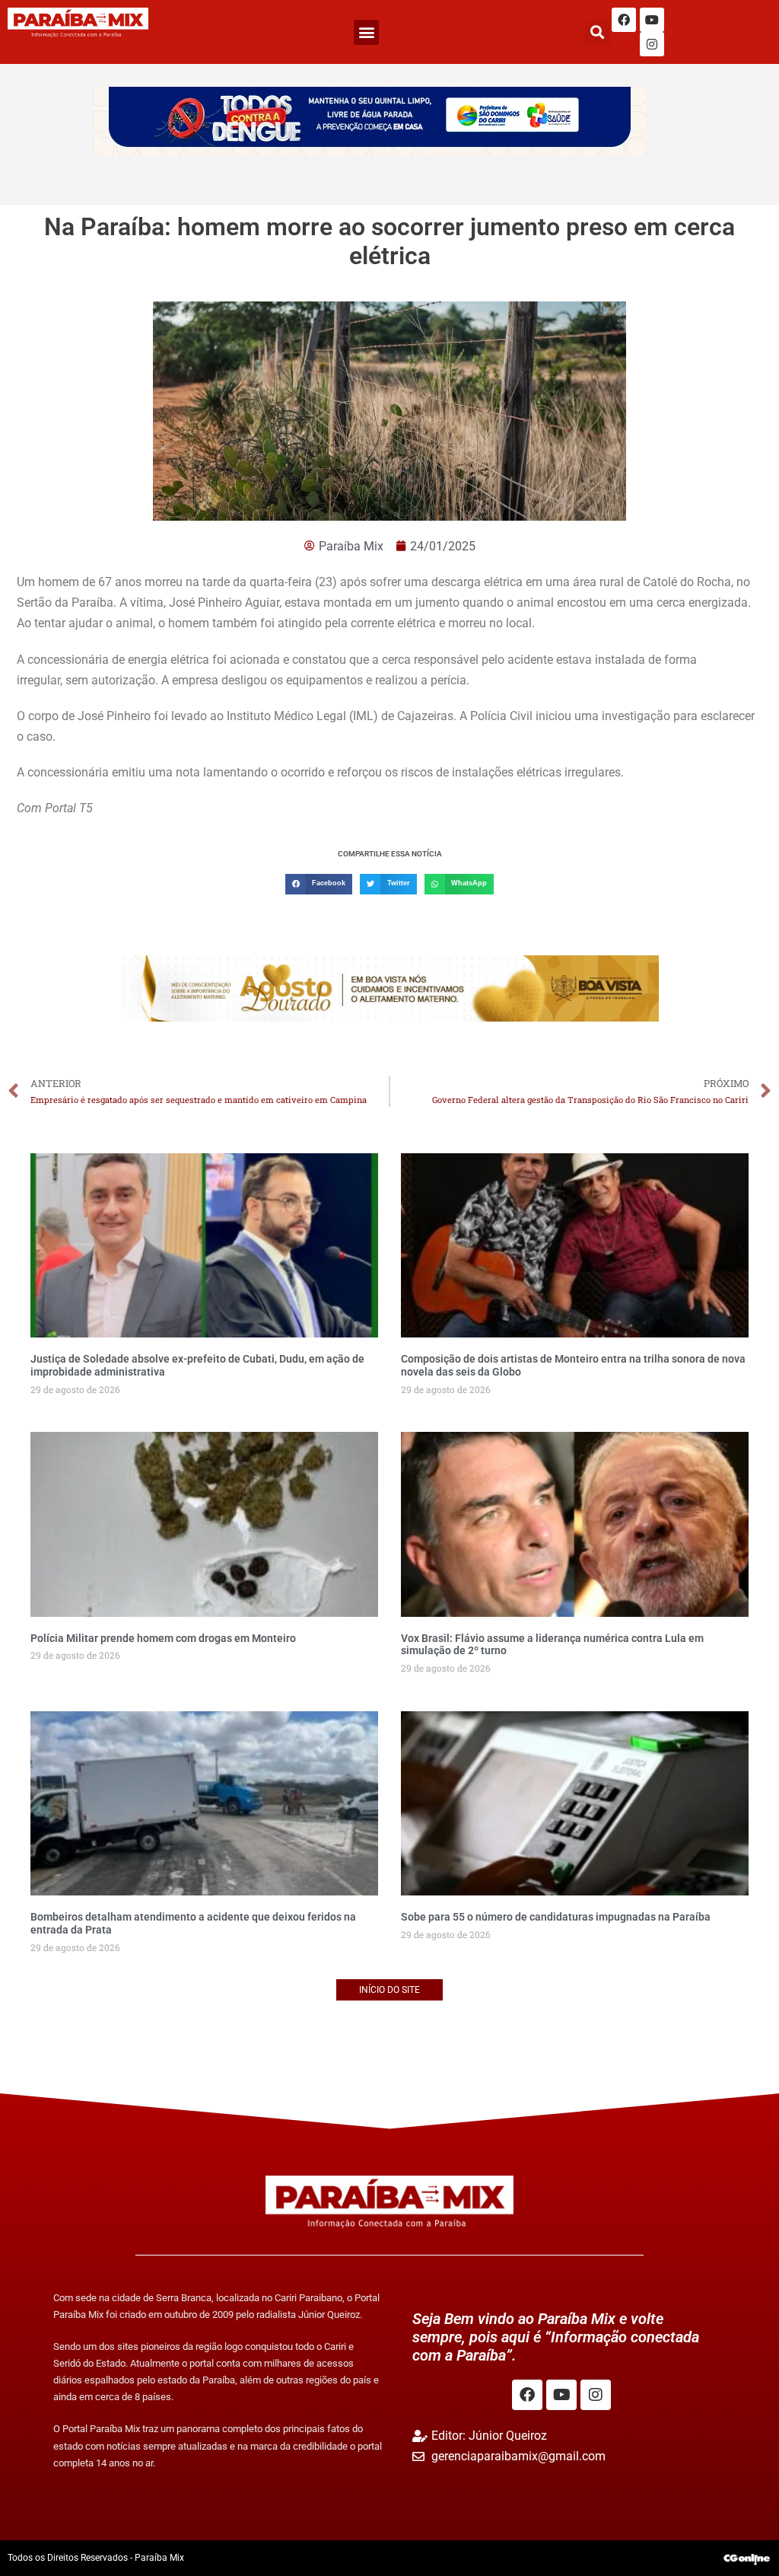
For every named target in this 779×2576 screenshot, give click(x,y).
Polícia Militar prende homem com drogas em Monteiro (163, 1638)
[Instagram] (652, 44)
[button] (366, 32)
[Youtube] (652, 20)
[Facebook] (624, 20)
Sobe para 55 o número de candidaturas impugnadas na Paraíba (556, 1917)
